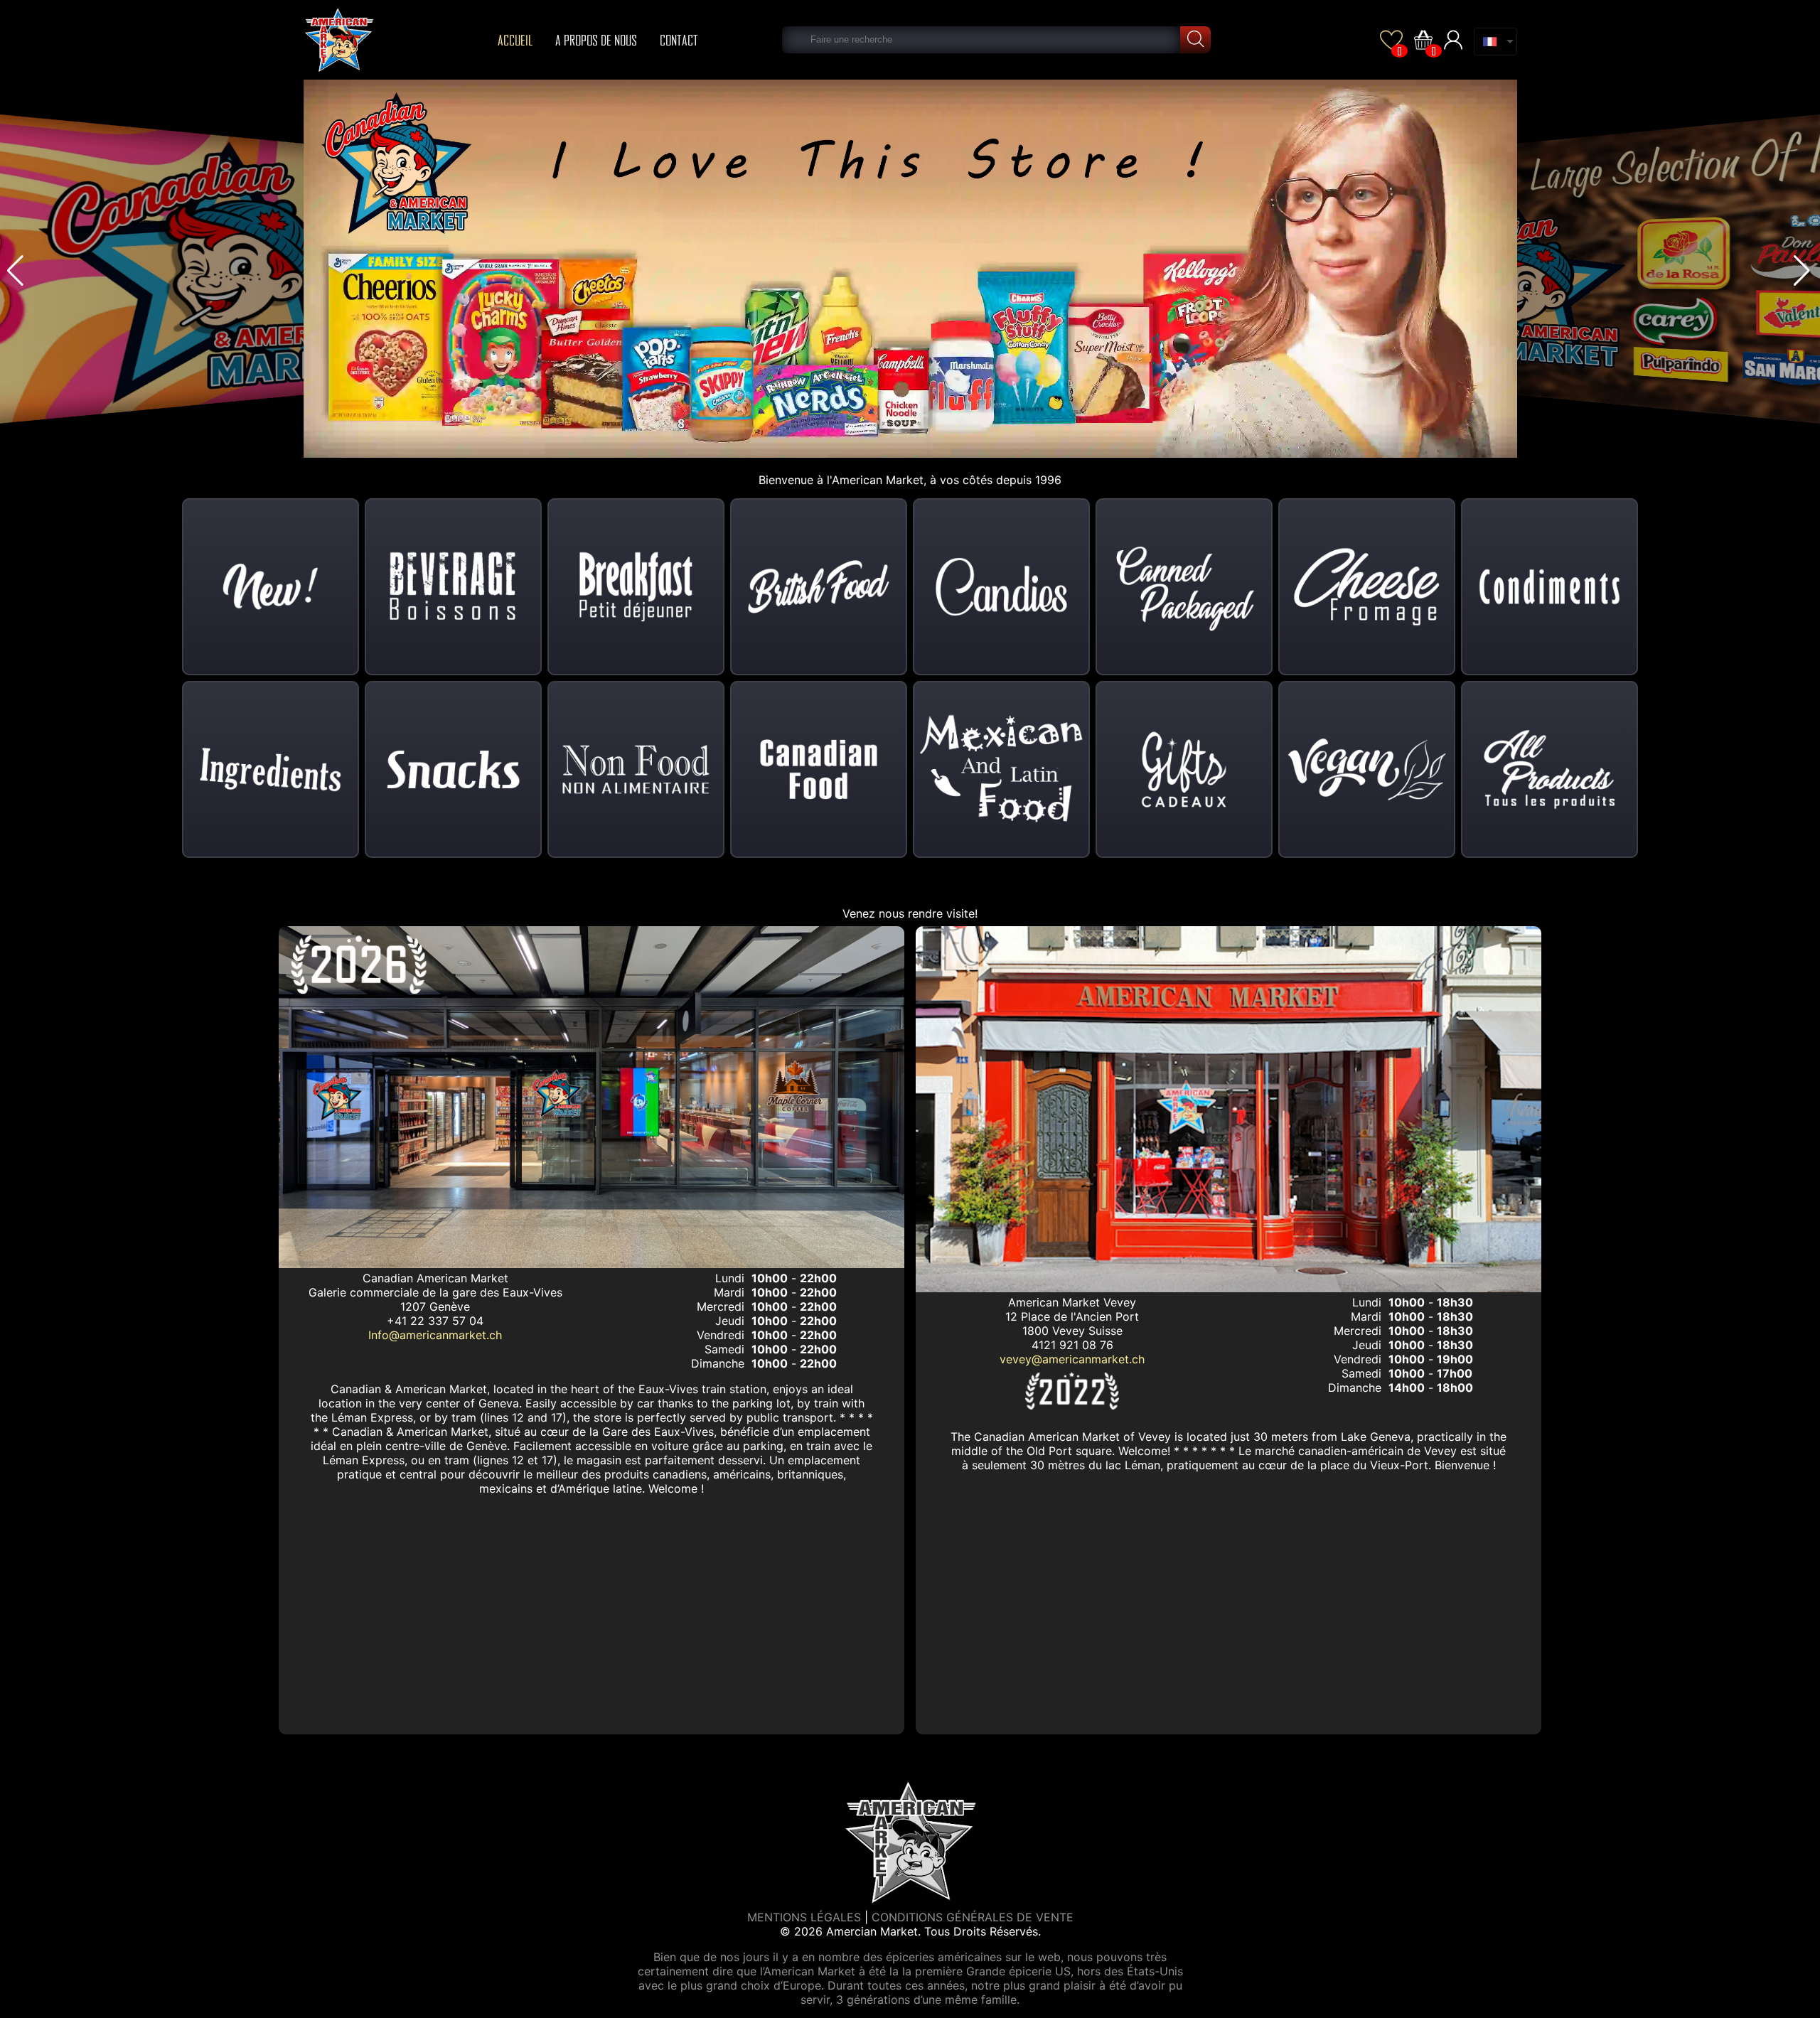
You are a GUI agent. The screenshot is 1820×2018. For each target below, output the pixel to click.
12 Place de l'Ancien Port (1072, 1316)
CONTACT (679, 40)
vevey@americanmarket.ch (1072, 1359)
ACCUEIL (515, 40)
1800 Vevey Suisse (1072, 1331)
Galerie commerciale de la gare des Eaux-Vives (435, 1292)
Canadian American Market (435, 1278)
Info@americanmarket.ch (435, 1335)
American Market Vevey (1072, 1302)
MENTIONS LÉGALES (804, 1917)
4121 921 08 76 (1072, 1345)
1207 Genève (435, 1306)
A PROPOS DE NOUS (596, 40)
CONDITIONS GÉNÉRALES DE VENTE (973, 1917)
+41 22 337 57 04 (435, 1321)
